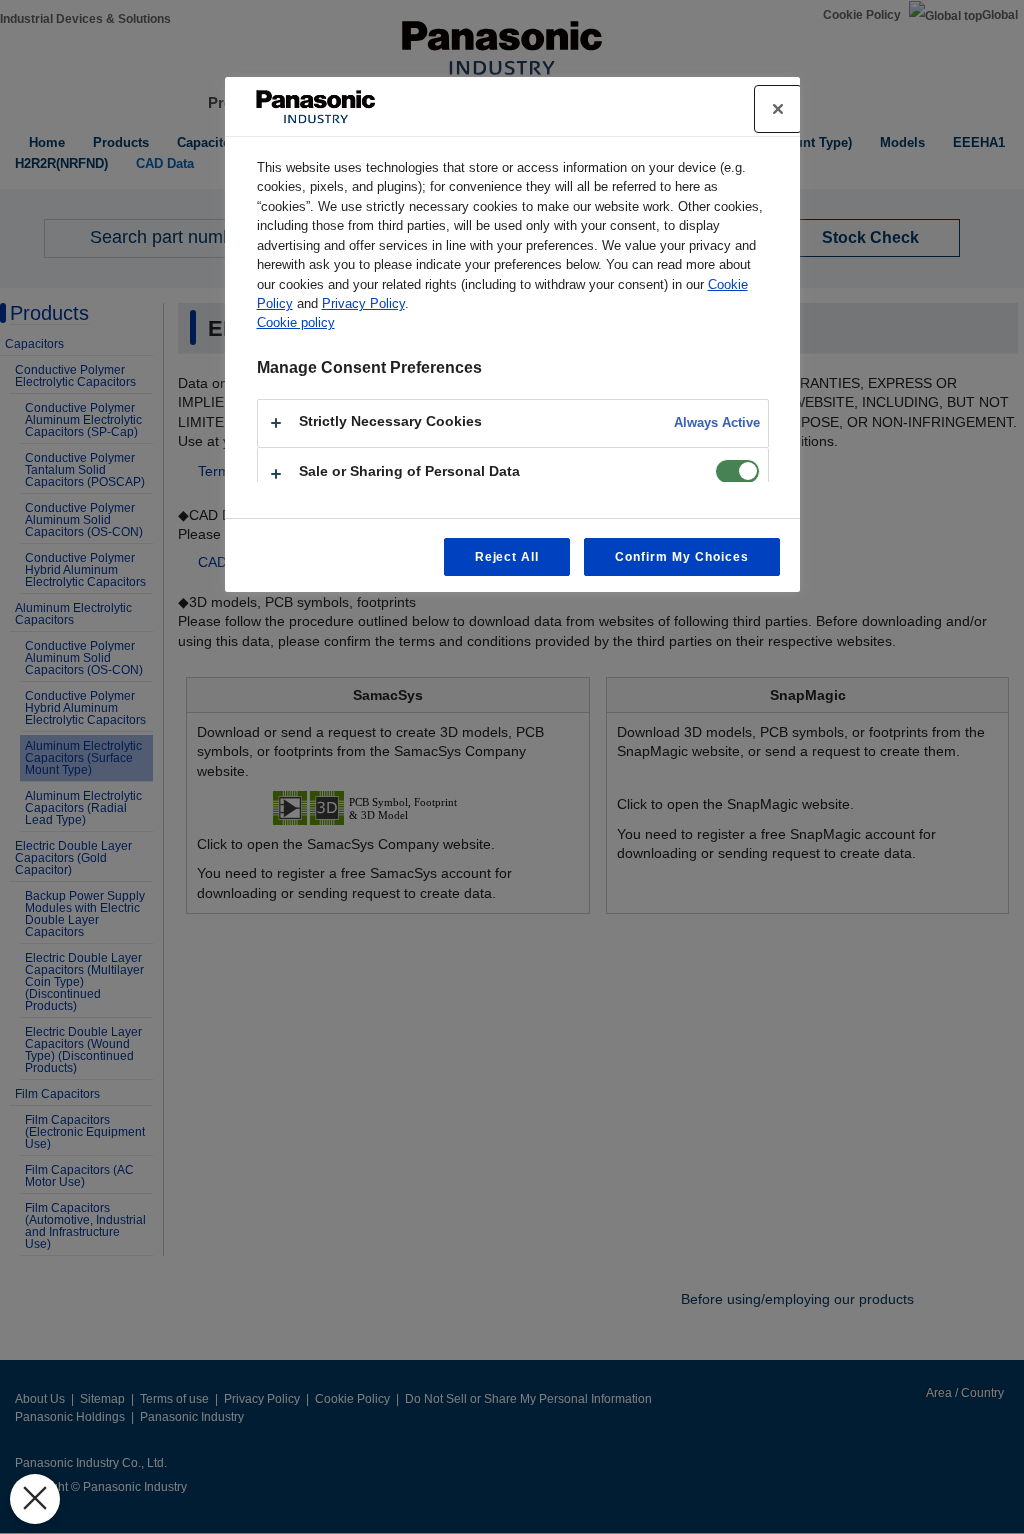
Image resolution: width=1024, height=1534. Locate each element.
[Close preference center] (778, 109)
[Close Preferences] (35, 1499)
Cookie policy (296, 322)
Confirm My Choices (681, 557)
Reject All (507, 557)
